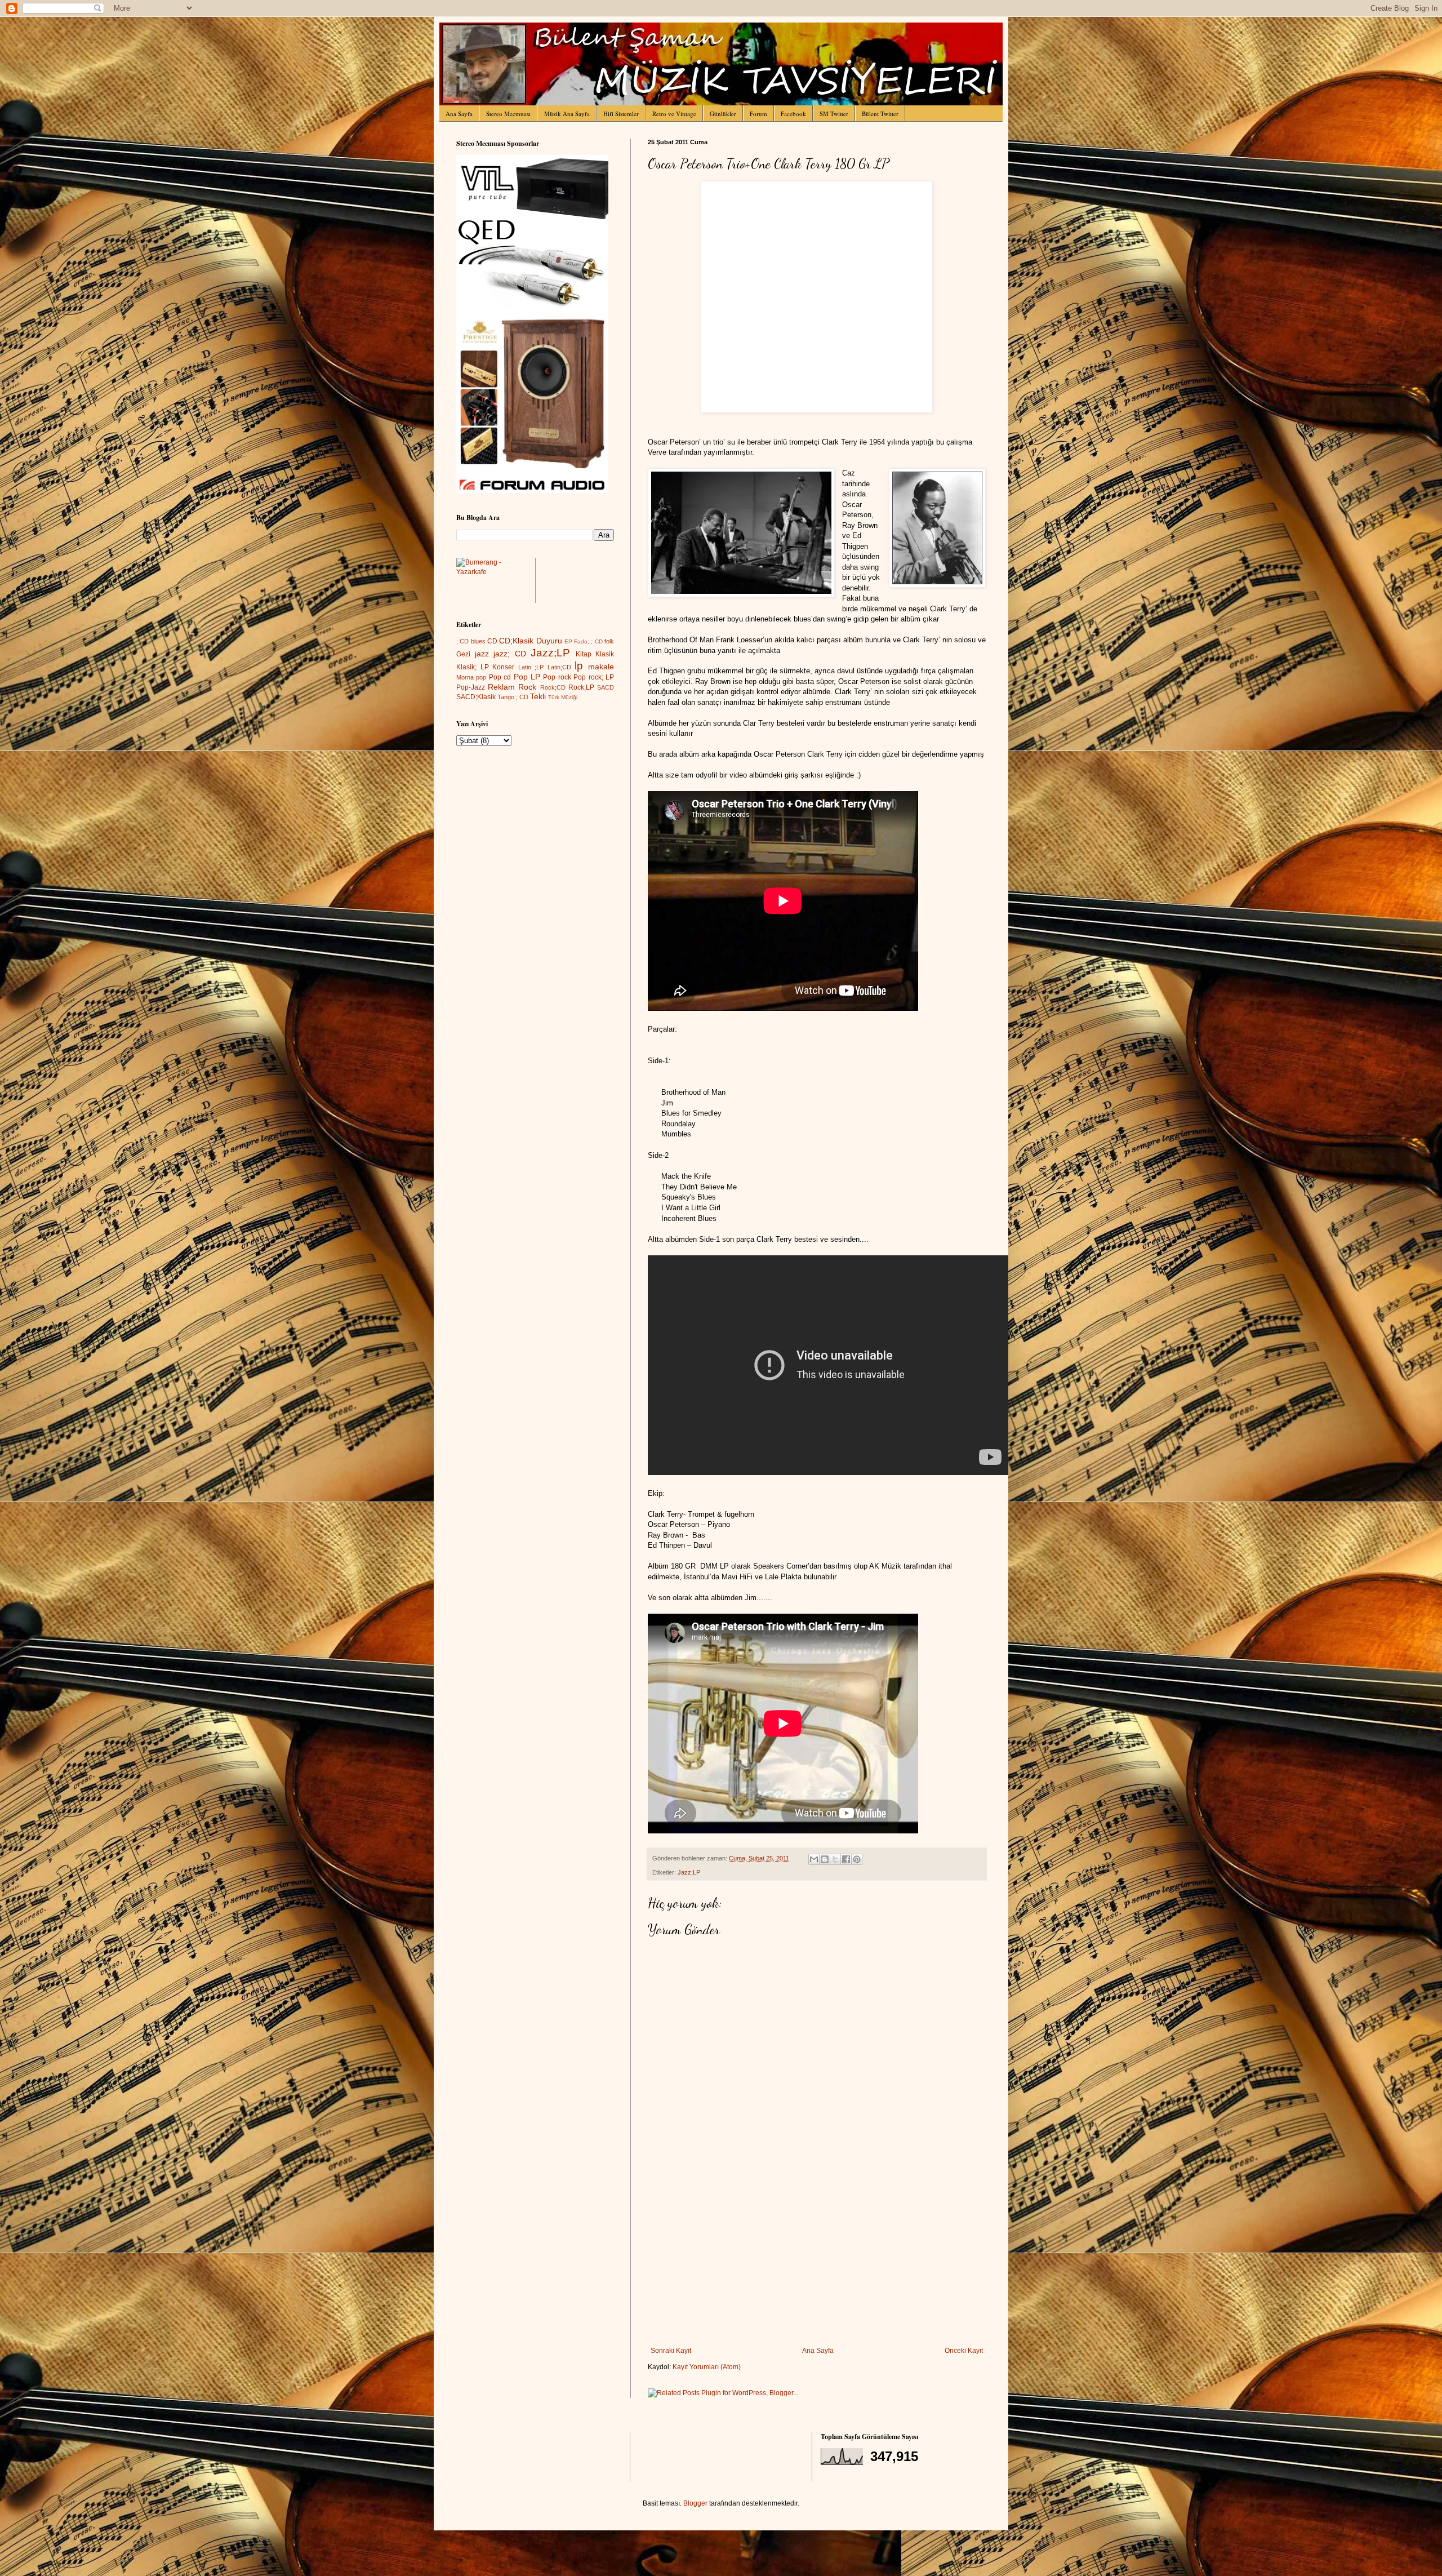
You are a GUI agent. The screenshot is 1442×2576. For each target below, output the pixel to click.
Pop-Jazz (471, 687)
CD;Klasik (516, 641)
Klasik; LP (473, 667)
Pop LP (527, 677)
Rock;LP (581, 687)
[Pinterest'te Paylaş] (857, 1859)
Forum (758, 114)
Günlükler (723, 114)
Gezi (463, 654)
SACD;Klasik (476, 697)
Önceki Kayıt (964, 2351)
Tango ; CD (513, 697)
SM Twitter (834, 114)
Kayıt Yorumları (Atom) (707, 2367)
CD (492, 641)
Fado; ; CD (588, 641)
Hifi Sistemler (621, 114)
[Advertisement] (817, 2262)
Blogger (695, 2503)
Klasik (605, 654)
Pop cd (500, 677)
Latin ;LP (531, 667)
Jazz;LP (689, 1872)
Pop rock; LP (594, 677)
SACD (606, 687)
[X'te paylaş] (835, 1859)
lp (579, 666)
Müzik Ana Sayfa (567, 114)
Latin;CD (559, 667)
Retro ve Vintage (674, 114)
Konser (503, 667)
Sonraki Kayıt (671, 2351)
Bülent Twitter (880, 114)
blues (478, 641)
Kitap (584, 654)
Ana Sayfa (459, 114)
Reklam (501, 687)
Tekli (538, 696)
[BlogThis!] (825, 1859)
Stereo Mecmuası (508, 114)
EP (568, 641)
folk (609, 641)
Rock (527, 687)
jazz (482, 654)
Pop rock (557, 677)
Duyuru (549, 641)
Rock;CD (553, 687)
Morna (465, 677)
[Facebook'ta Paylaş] (846, 1859)
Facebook (793, 114)
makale (601, 667)
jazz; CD (510, 654)
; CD (462, 641)
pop (481, 677)
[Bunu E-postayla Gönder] (814, 1859)
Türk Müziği (563, 697)
